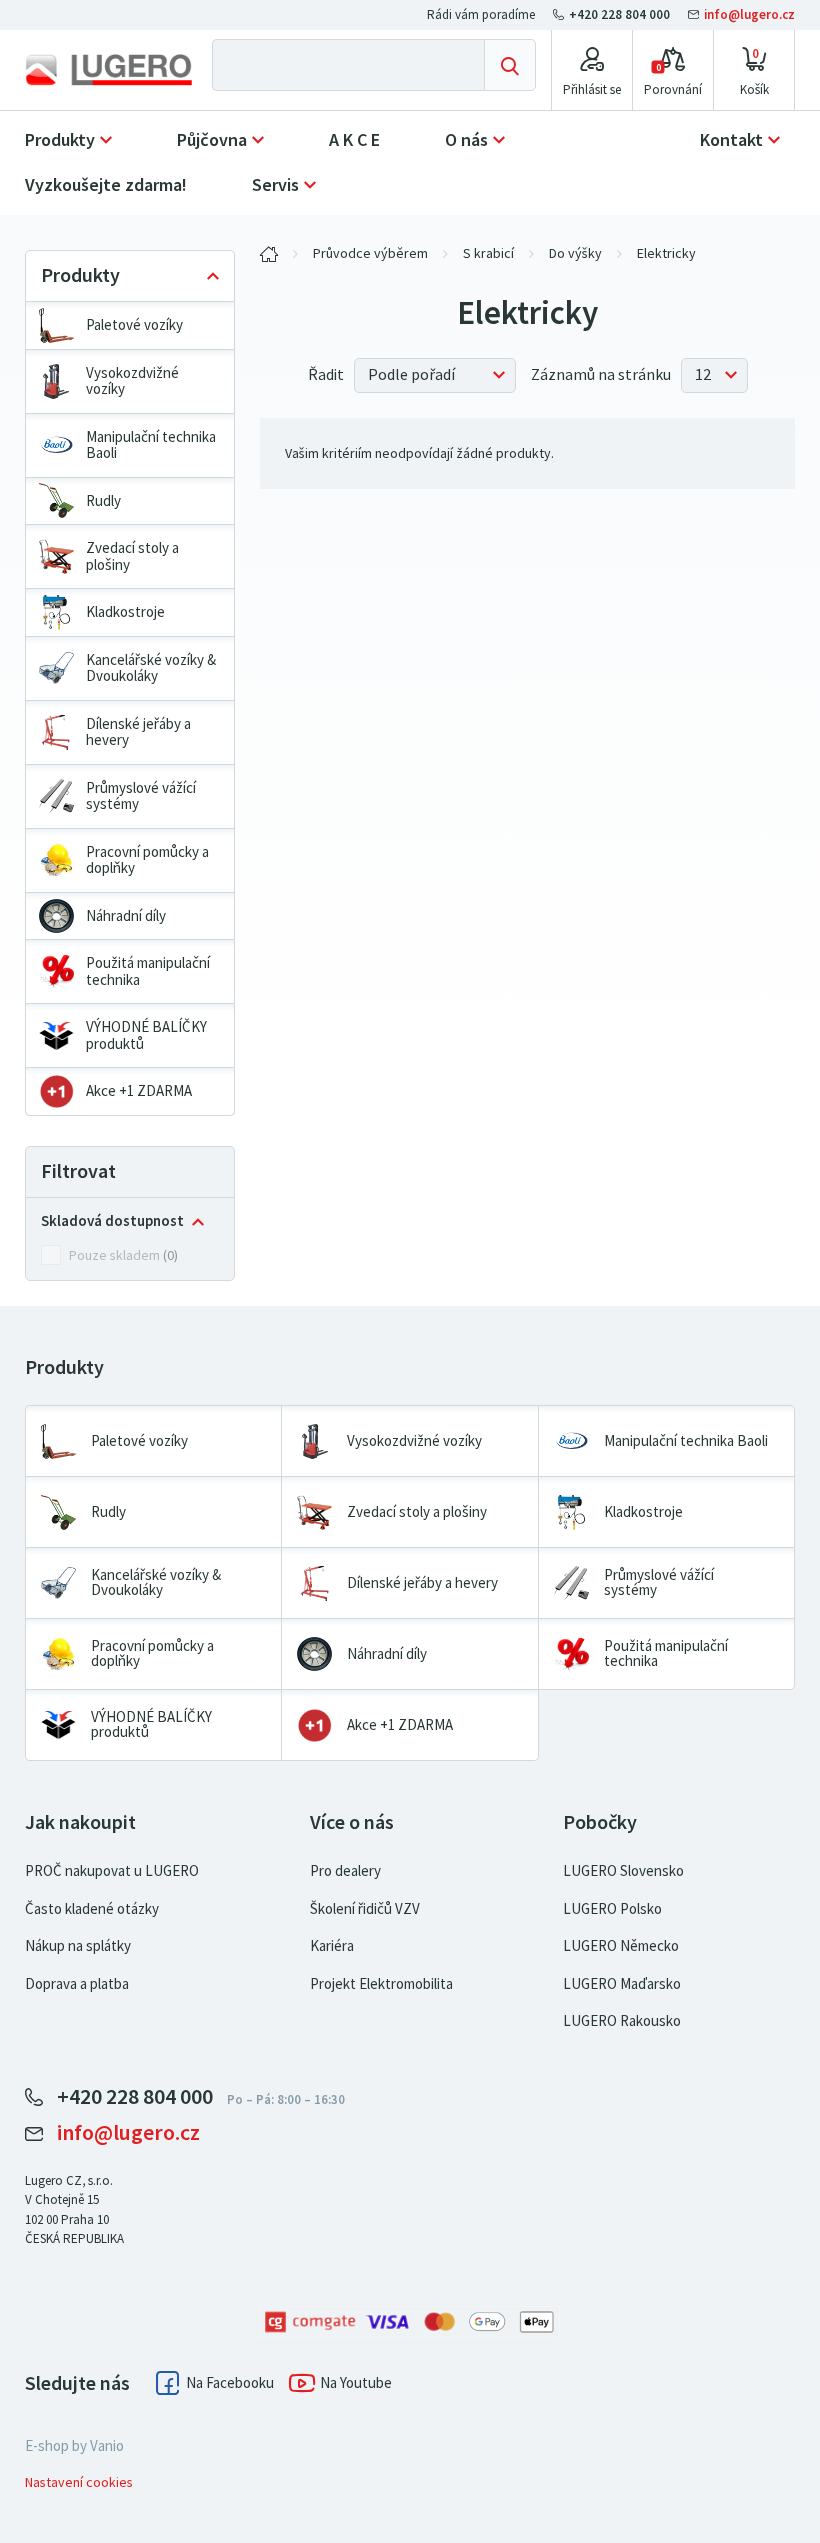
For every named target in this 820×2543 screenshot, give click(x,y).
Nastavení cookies (79, 2482)
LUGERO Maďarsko (622, 1984)
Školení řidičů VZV (365, 1909)
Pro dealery (345, 1871)
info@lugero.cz (748, 14)
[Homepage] (108, 70)
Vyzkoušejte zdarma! (106, 185)
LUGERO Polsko (612, 1909)
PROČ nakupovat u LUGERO (112, 1871)
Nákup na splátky (78, 1946)
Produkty (60, 140)
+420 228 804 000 (619, 14)
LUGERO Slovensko (623, 1871)
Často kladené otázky (92, 1909)
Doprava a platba (77, 1984)
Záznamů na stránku (601, 375)
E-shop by (74, 2446)
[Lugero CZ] (269, 254)
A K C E (354, 140)
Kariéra (332, 1946)
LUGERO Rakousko (622, 2021)
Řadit (326, 375)
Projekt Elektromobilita (381, 1984)
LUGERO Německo (621, 1946)
